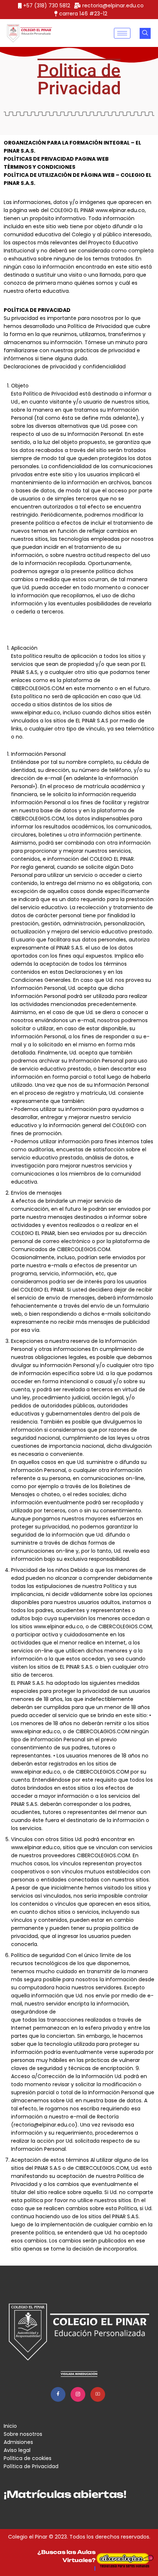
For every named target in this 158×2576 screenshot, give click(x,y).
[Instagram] (78, 2394)
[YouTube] (98, 2394)
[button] (145, 33)
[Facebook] (58, 2394)
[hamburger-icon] (122, 33)
